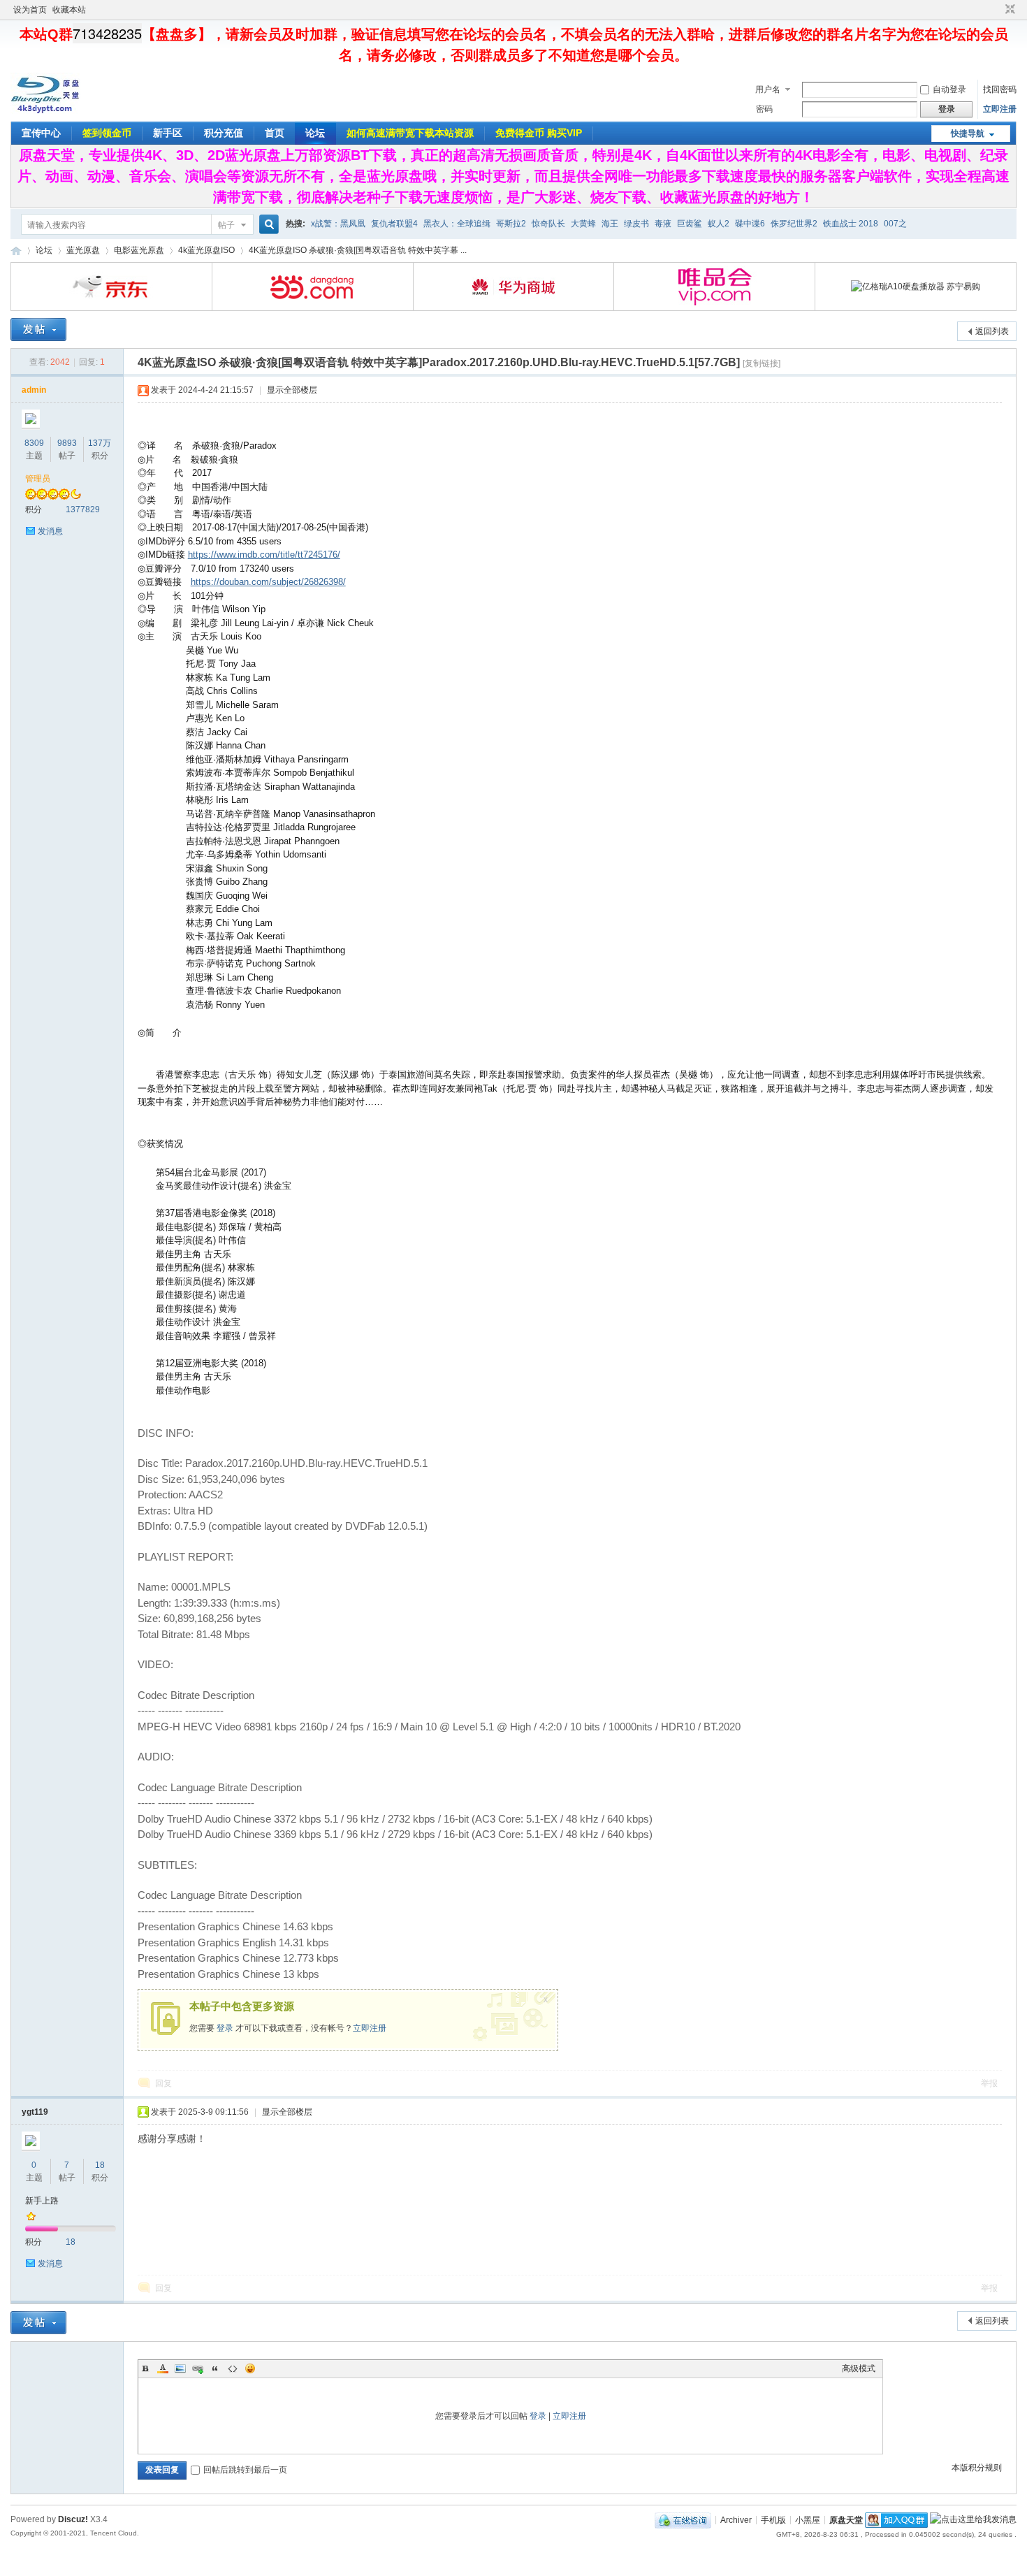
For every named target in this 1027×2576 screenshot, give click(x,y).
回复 (163, 2083)
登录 (225, 2028)
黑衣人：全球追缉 (457, 224)
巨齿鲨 (690, 224)
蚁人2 (719, 224)
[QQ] (683, 2519)
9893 (67, 443)
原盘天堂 (16, 251)
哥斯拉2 (511, 224)
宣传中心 (41, 133)
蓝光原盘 (83, 250)
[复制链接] (762, 363)
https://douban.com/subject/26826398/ (268, 582)
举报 (989, 2083)
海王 (610, 224)
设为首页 (30, 10)
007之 (895, 224)
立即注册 (1000, 109)
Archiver (736, 2519)
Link (198, 2368)
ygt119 (35, 2112)
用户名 (768, 89)
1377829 (83, 509)
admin (34, 390)
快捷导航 (968, 133)
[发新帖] (38, 330)
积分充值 (224, 133)
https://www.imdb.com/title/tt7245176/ (264, 555)
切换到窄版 (1008, 10)
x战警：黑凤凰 (338, 224)
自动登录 (949, 89)
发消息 (50, 531)
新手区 (168, 133)
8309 (34, 443)
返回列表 (992, 331)
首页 (275, 133)
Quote (215, 2368)
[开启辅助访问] (997, 10)
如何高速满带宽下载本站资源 (410, 133)
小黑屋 (808, 2519)
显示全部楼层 (292, 390)
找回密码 (1000, 89)
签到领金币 (107, 133)
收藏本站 (69, 10)
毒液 (663, 224)
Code (233, 2368)
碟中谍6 (750, 224)
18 (100, 2165)
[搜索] (267, 225)
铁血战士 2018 (851, 224)
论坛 (315, 133)
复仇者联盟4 (394, 224)
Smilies (250, 2368)
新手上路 (42, 2201)
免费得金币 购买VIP (539, 133)
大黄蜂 (583, 224)
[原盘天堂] (45, 111)
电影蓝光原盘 (139, 250)
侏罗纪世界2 (794, 224)
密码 (764, 109)
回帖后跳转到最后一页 (245, 2470)
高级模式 (859, 2368)
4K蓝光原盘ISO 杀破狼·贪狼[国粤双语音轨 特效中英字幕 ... (358, 250)
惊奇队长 (548, 224)
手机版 (773, 2519)
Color (163, 2368)
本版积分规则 (977, 2468)
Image (180, 2368)
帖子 (226, 225)
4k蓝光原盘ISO (206, 250)
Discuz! (73, 2519)
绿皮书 (636, 224)
